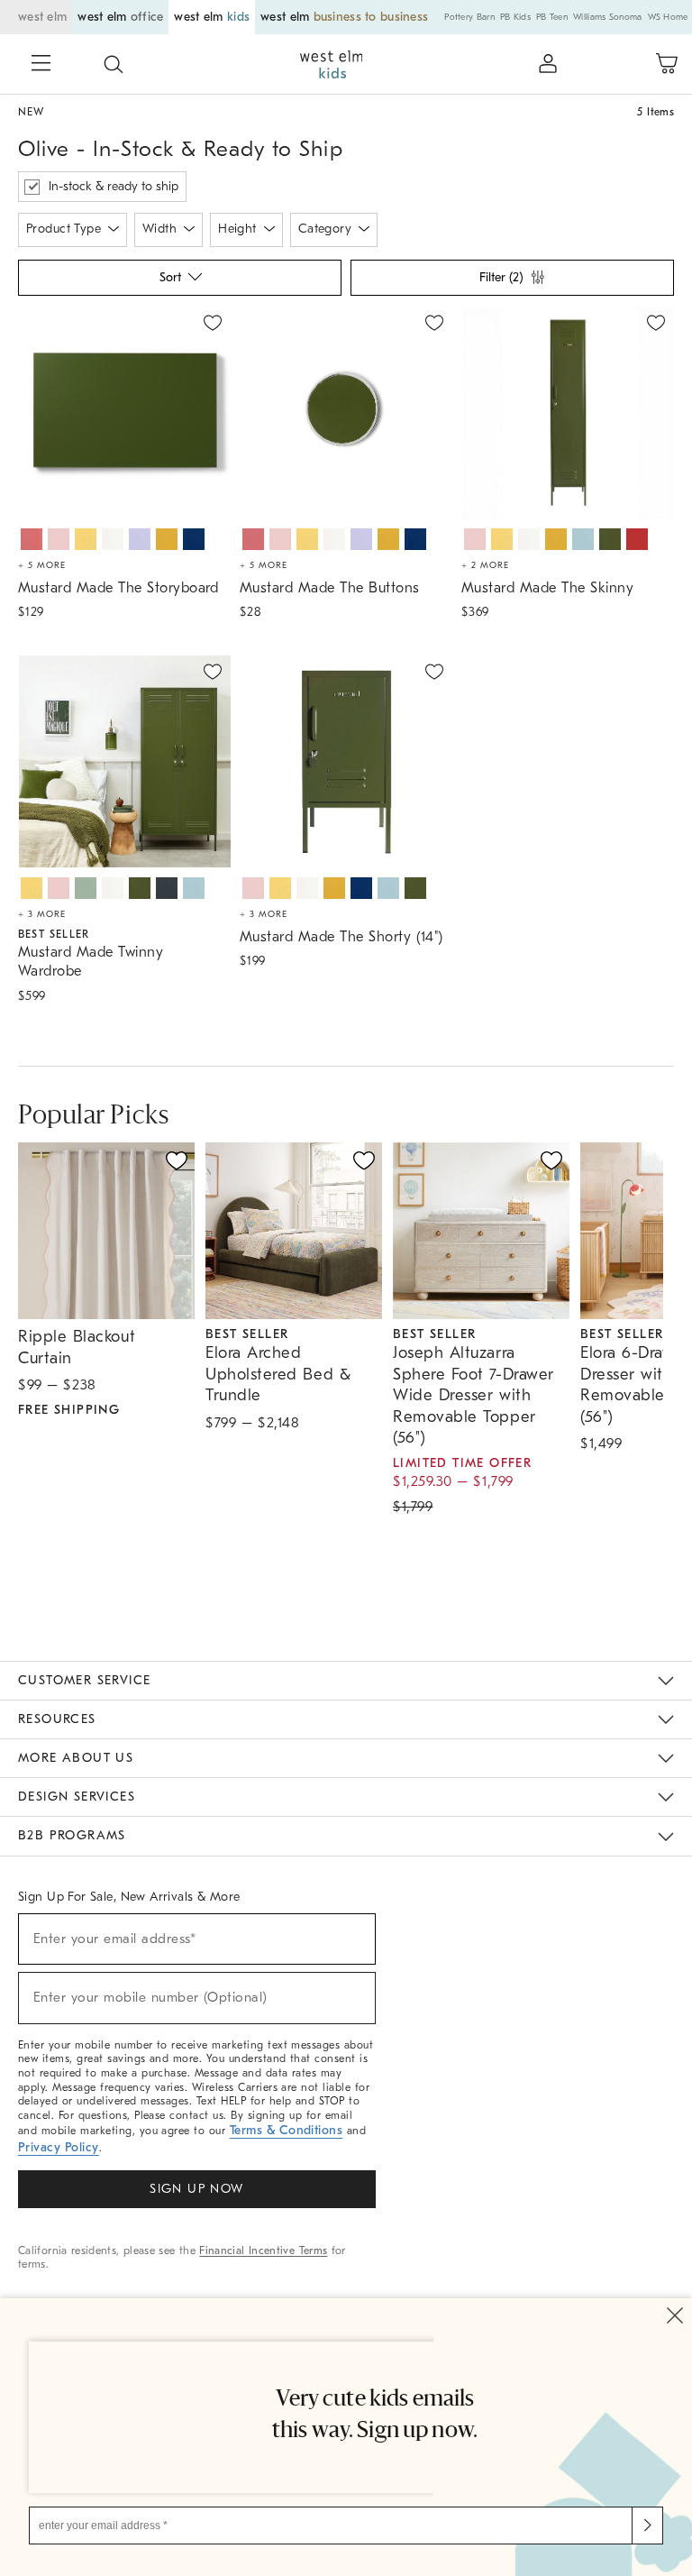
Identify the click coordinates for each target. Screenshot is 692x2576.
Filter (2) (501, 277)
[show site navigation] (41, 65)
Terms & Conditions (287, 2130)
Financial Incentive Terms (263, 2251)
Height (237, 229)
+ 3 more (42, 914)
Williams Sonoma (608, 17)
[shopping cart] (667, 64)
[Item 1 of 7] (124, 413)
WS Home (668, 17)
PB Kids (515, 17)
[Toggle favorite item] (177, 1160)
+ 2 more (485, 565)
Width (159, 229)
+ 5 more (42, 565)
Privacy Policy (59, 2147)
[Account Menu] (548, 64)
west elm (42, 17)
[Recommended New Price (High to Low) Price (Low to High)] (178, 282)
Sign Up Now (196, 2189)
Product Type (64, 229)
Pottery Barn (469, 17)
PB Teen (552, 17)
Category (325, 229)
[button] (114, 64)
